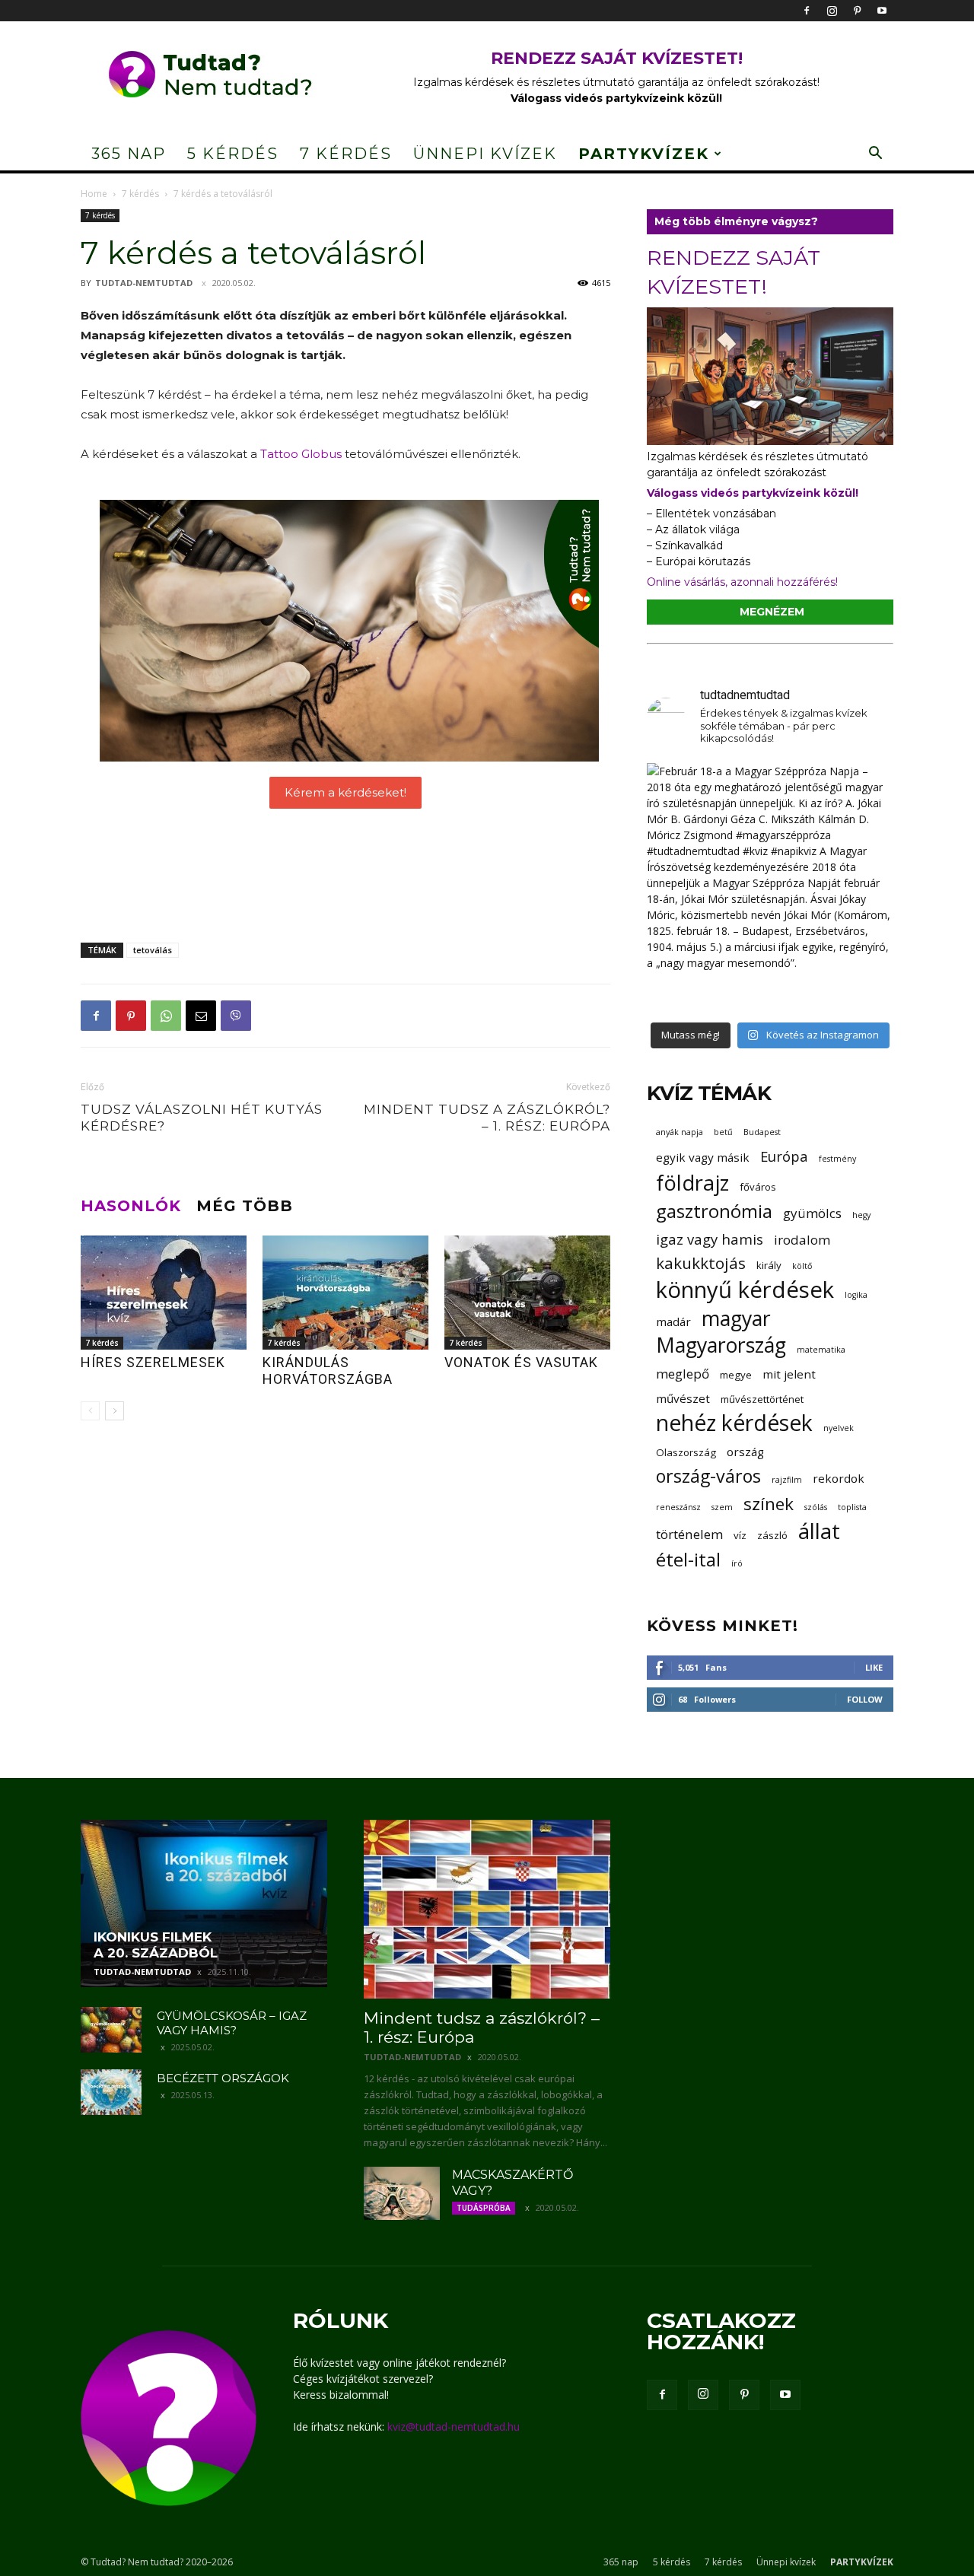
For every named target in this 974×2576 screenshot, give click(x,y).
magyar (736, 1319)
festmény (837, 1159)
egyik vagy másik (703, 1157)
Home (94, 194)
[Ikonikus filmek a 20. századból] (204, 1903)
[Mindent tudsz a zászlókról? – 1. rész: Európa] (487, 1909)
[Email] (201, 1016)
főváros (758, 1187)
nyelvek (839, 1428)
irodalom (802, 1240)
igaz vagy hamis (710, 1239)
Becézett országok (223, 2078)
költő (802, 1266)
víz (740, 1535)
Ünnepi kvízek (485, 154)
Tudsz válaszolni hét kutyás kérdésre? (202, 1118)
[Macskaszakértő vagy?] (402, 2193)
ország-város (708, 1476)
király (769, 1265)
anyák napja (680, 1132)
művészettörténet (762, 1399)
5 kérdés (233, 154)
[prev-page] (90, 1411)
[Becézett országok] (111, 2092)
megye (736, 1375)
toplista (852, 1507)
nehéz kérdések (734, 1423)
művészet (683, 1398)
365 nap (129, 154)
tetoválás (153, 950)
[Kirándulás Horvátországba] (345, 1293)
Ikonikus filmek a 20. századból (156, 1945)
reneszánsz (678, 1507)
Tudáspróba (484, 2208)
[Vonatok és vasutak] (527, 1293)
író (737, 1563)
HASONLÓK (131, 1206)
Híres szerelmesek (153, 1362)
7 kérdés (346, 154)
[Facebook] (807, 11)
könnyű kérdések (745, 1290)
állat (819, 1531)
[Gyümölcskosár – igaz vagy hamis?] (111, 2030)
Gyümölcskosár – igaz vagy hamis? (232, 2023)
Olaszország (686, 1452)
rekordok (839, 1478)
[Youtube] (882, 11)
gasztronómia (714, 1211)
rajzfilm (787, 1480)
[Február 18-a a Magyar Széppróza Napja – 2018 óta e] (770, 886)
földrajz (692, 1183)
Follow (865, 1699)
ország (745, 1452)
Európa (784, 1156)
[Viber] (236, 1016)
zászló (772, 1535)
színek (769, 1504)
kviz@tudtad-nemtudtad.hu (454, 2427)
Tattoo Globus (301, 454)
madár (673, 1321)
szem (722, 1507)
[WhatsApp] (166, 1016)
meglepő (683, 1374)
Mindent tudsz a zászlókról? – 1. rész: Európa (487, 1118)
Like (874, 1667)
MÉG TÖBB (245, 1206)
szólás (816, 1507)
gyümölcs (812, 1213)
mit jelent (789, 1374)
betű (723, 1132)
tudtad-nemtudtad (144, 283)
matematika (821, 1350)
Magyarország (721, 1345)
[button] (875, 155)
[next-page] (115, 1411)
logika (856, 1295)
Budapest (762, 1132)
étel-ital (688, 1559)
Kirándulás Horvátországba (328, 1371)
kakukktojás (701, 1263)
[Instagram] (832, 11)
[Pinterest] (857, 11)
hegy (861, 1215)
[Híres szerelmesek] (164, 1293)
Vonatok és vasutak (521, 1362)
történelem (689, 1534)
